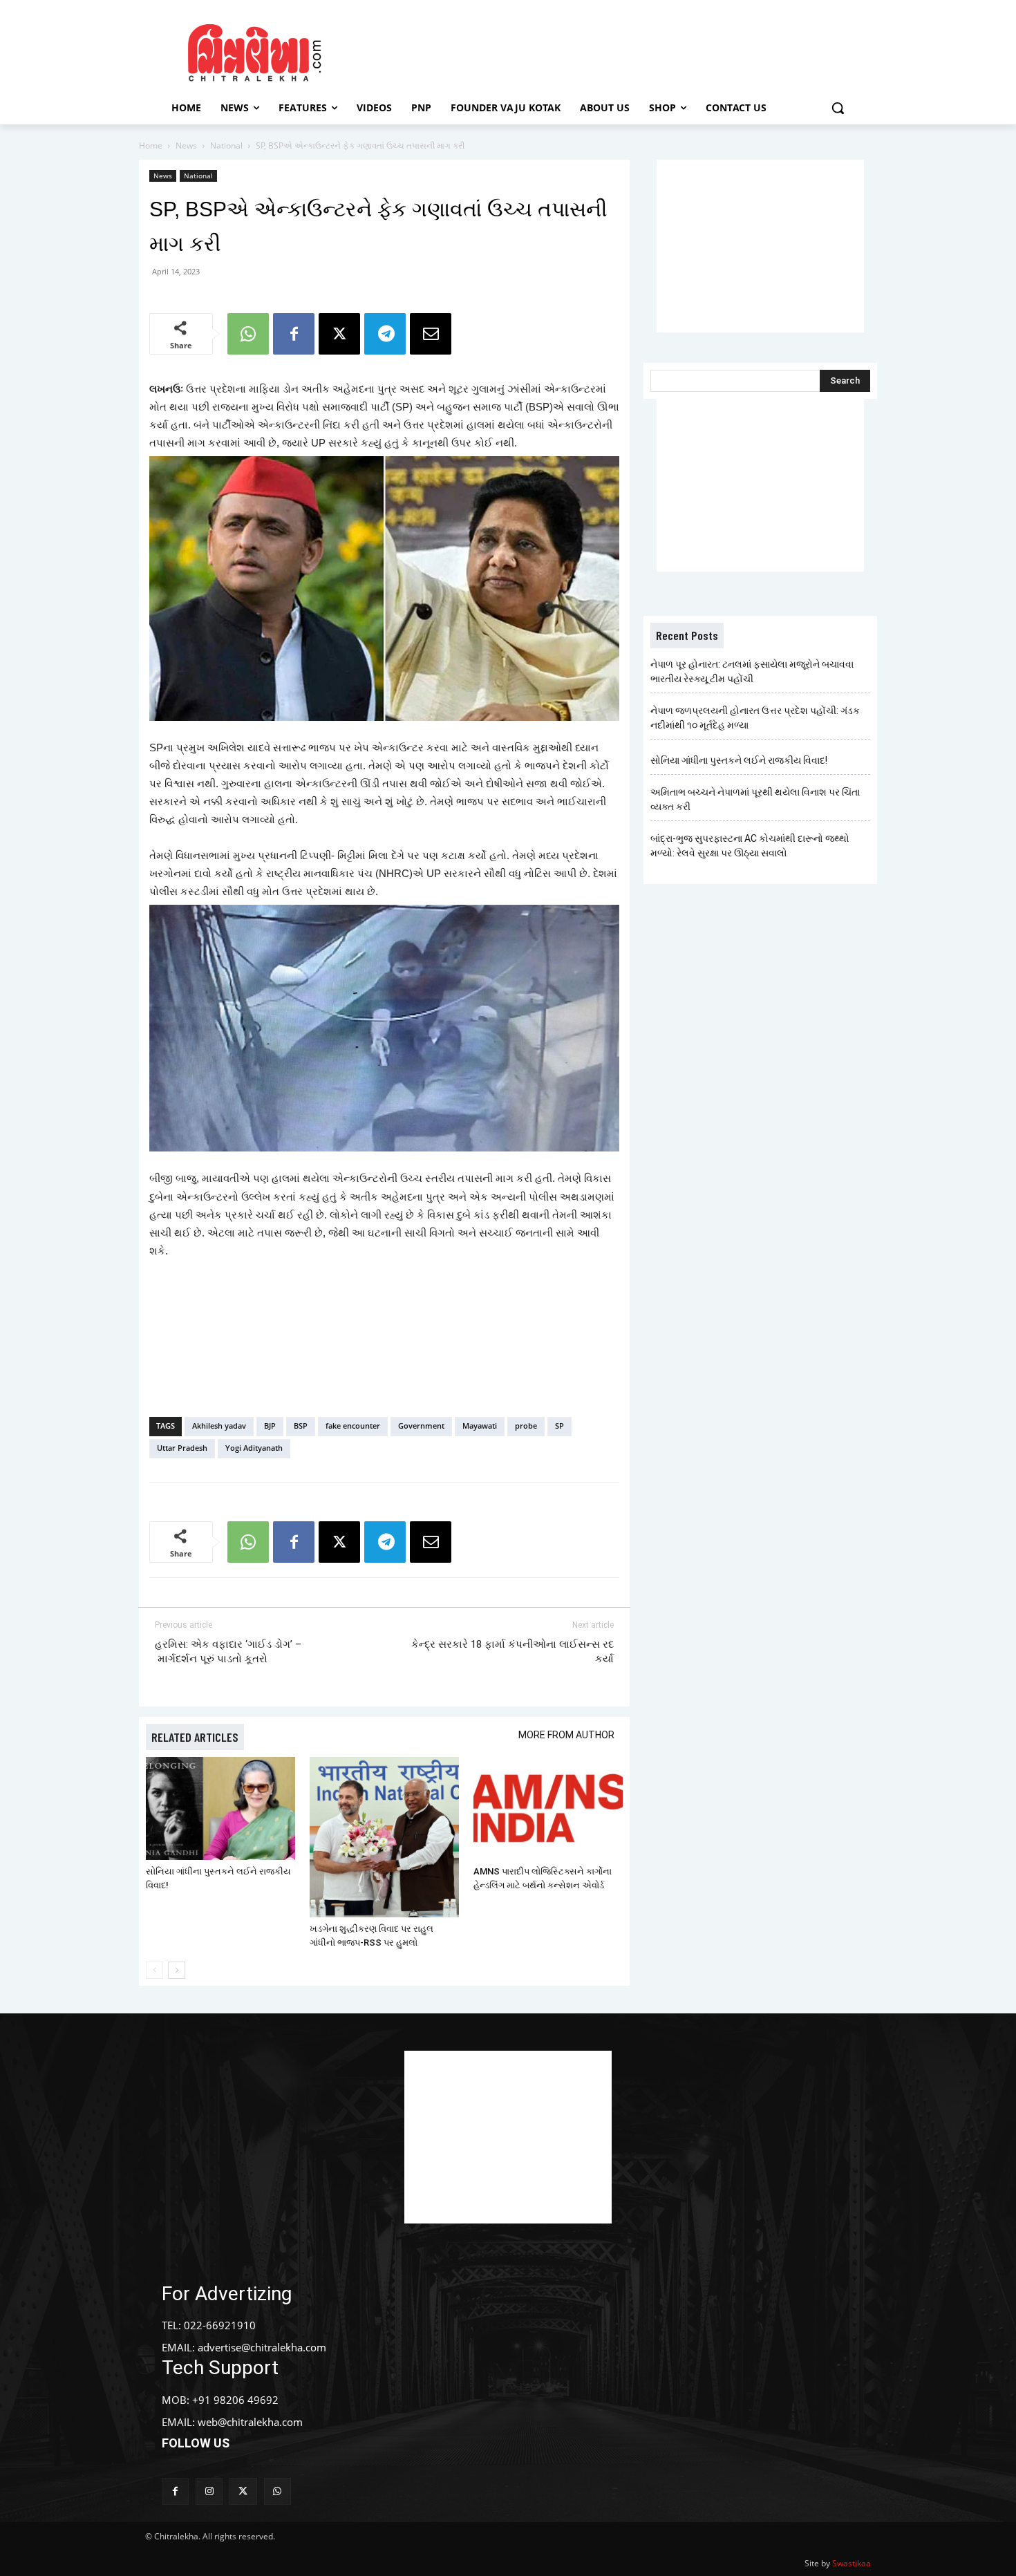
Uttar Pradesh (182, 1448)
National (226, 145)
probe (526, 1426)
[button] (838, 108)
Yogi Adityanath (254, 1448)
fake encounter (353, 1426)
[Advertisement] (625, 50)
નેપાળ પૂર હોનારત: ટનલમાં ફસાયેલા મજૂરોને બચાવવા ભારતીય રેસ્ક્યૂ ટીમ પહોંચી (752, 671)
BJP (270, 1426)
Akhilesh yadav (219, 1426)
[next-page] (177, 1970)
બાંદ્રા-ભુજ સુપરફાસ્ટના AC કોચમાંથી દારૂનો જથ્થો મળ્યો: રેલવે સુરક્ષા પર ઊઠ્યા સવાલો (750, 846)
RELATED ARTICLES (195, 1737)
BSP (301, 1426)
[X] (339, 334)
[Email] (431, 334)
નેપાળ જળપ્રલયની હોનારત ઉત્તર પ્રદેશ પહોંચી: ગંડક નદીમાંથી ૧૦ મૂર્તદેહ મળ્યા (755, 718)
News (186, 145)
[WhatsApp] (248, 334)
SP (559, 1426)
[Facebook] (294, 334)
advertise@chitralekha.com (262, 2347)
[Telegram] (385, 334)
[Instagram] (209, 2491)
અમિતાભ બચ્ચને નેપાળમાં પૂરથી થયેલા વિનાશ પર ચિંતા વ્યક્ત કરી (755, 799)
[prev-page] (154, 1970)
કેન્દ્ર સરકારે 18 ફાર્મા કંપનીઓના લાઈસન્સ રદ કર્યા (512, 1652)
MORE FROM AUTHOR (566, 1735)
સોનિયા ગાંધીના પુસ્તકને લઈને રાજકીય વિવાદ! (739, 760)
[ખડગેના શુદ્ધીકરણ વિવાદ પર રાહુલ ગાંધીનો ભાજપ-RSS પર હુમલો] (384, 1837)
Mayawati (480, 1426)
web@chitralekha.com (250, 2422)
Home (151, 145)
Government (421, 1426)
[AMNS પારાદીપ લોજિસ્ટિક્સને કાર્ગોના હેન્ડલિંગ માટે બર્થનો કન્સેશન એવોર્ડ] (548, 1808)
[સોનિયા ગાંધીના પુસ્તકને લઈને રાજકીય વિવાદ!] (220, 1808)
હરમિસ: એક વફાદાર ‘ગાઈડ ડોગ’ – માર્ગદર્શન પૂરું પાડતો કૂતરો (228, 1652)
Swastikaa (852, 2563)
